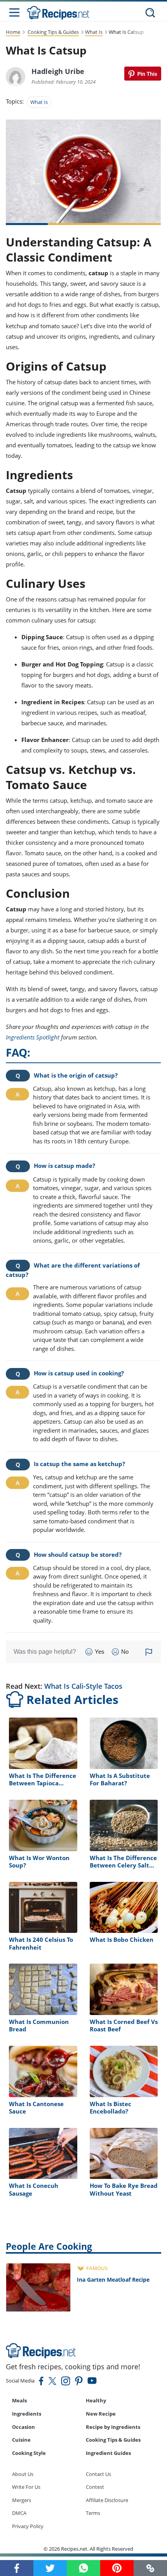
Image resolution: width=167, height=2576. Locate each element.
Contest (95, 2487)
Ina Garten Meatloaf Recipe (113, 2280)
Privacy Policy (28, 2526)
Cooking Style (29, 2453)
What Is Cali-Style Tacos (83, 1686)
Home (13, 32)
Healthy (96, 2400)
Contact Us (98, 2474)
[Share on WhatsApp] (83, 2568)
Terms (93, 2513)
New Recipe (101, 2414)
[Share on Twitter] (50, 2568)
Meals (19, 2400)
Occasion (23, 2427)
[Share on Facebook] (17, 2568)
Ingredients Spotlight (33, 1037)
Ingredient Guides (108, 2453)
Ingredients (27, 2414)
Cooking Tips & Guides (53, 32)
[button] (150, 2568)
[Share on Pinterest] (143, 74)
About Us (23, 2474)
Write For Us (26, 2487)
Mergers (22, 2500)
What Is (94, 32)
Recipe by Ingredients (113, 2427)
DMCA (19, 2513)
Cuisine (21, 2440)
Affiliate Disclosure (107, 2500)
